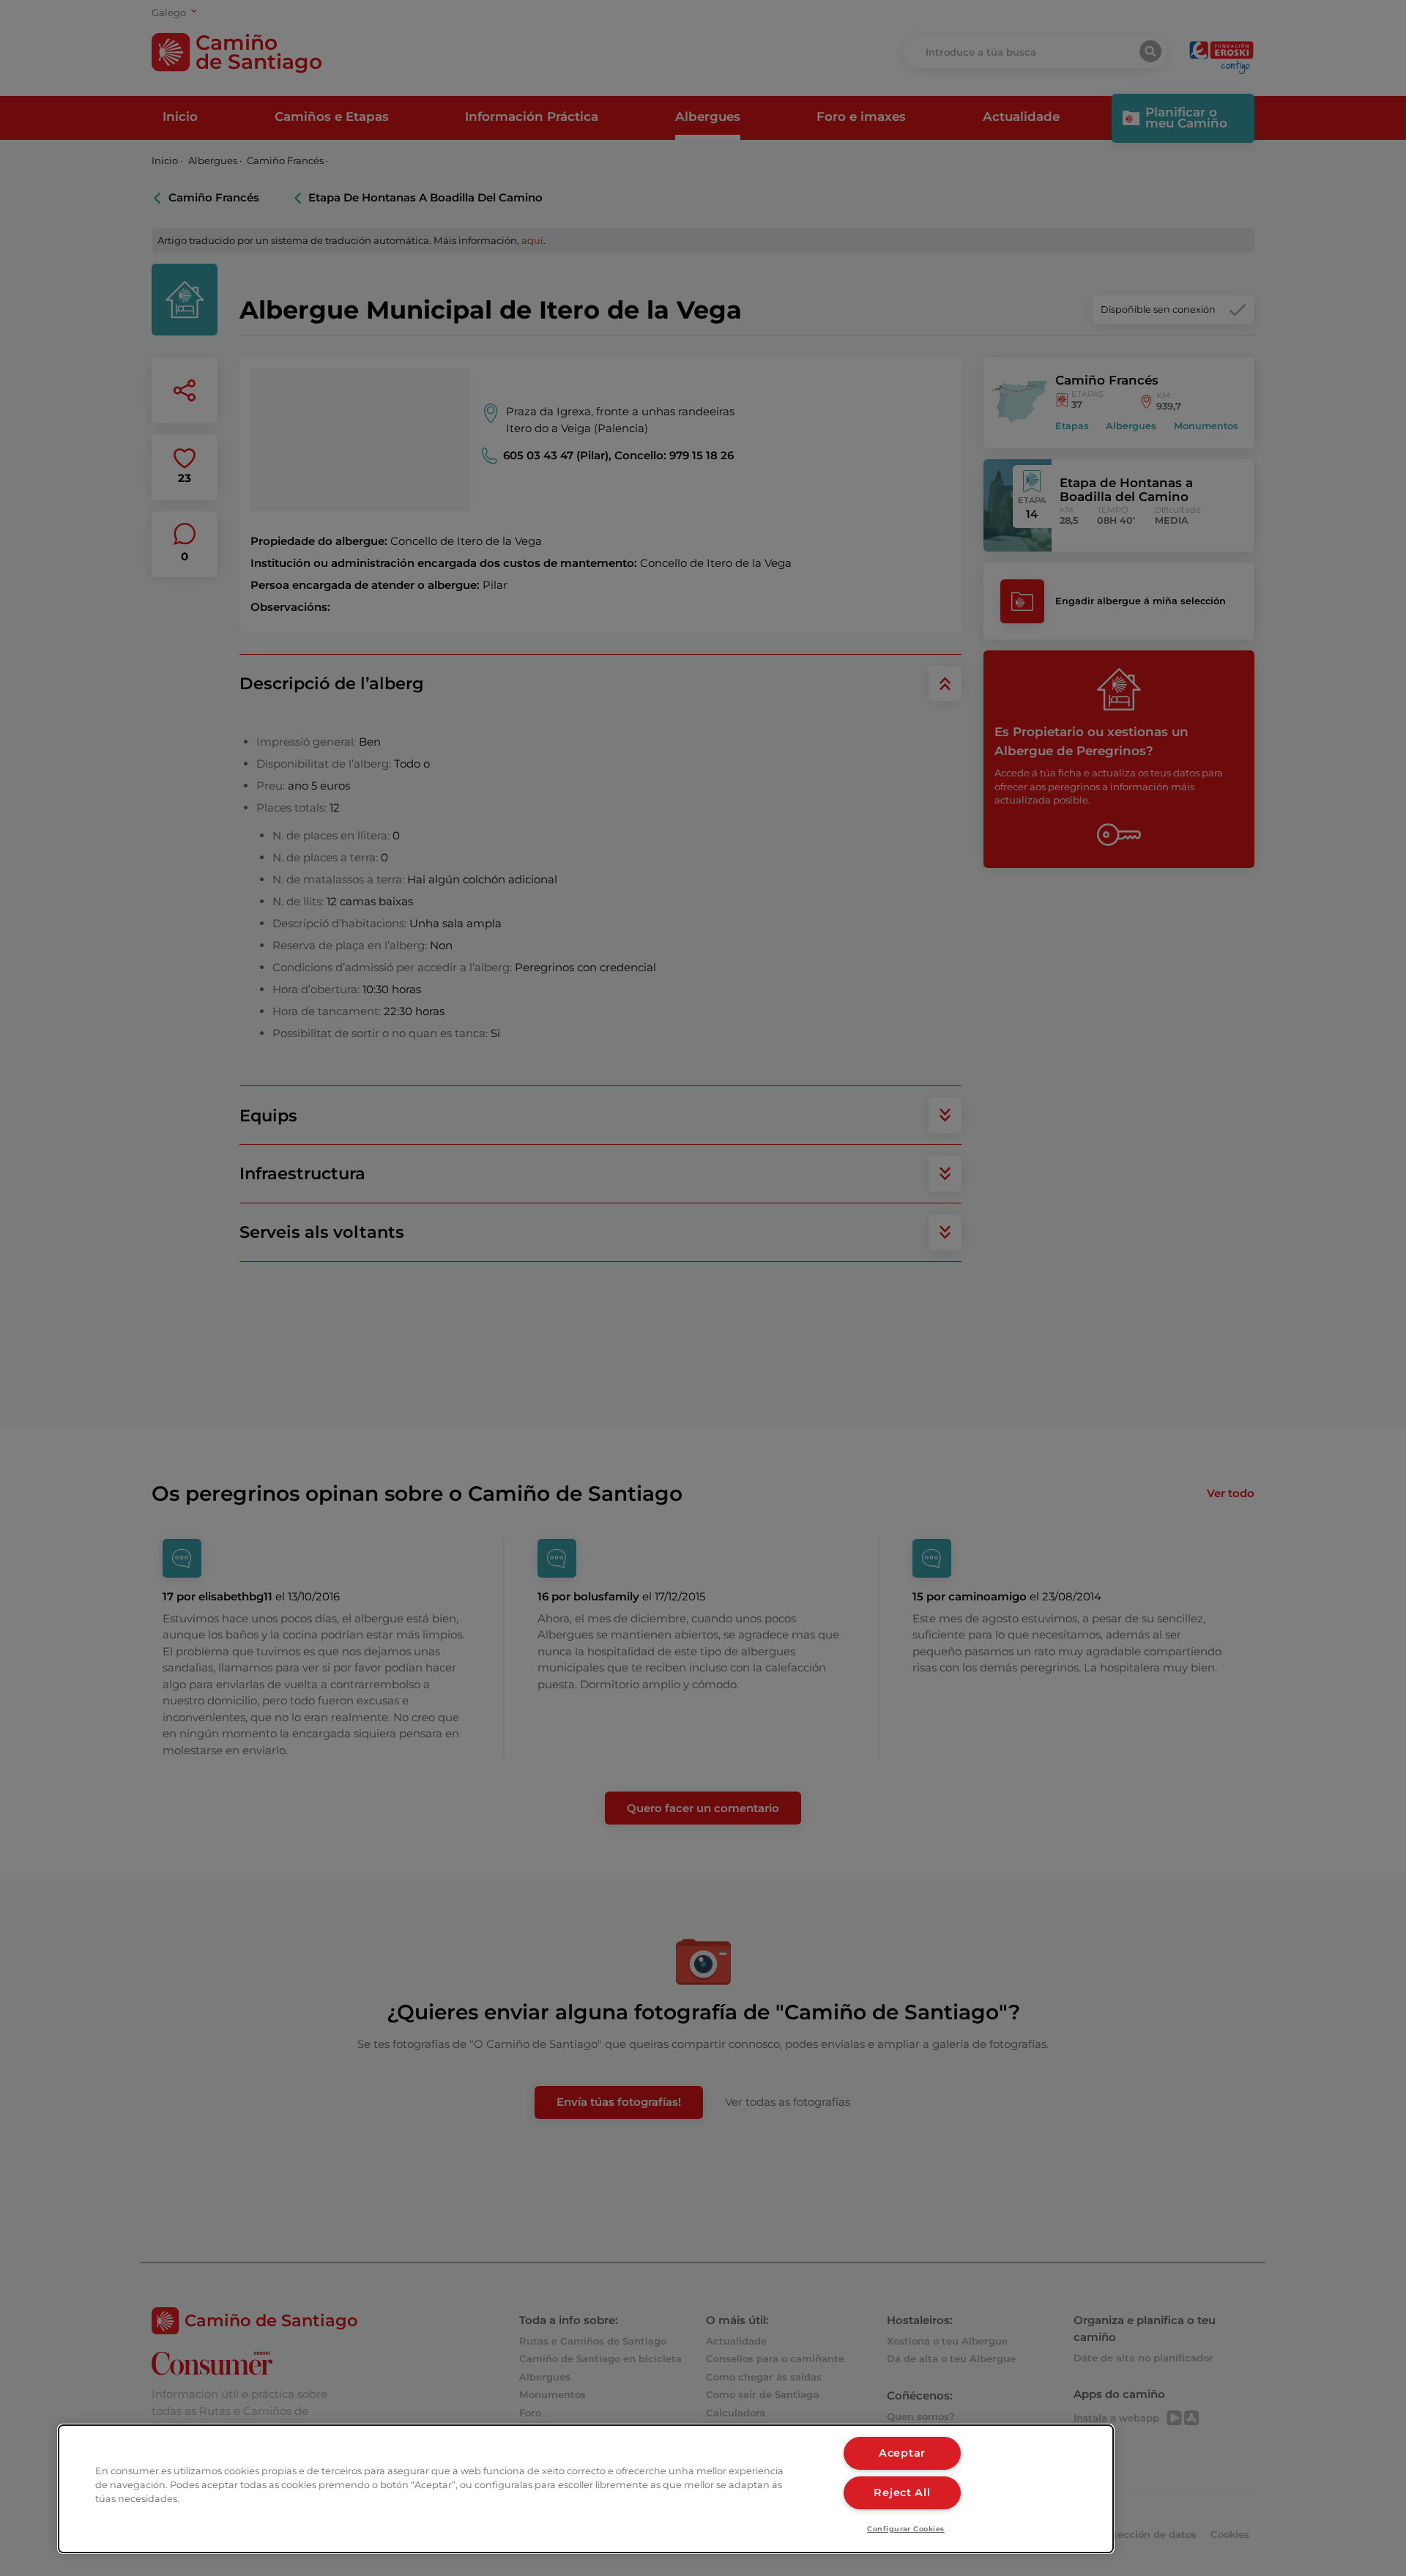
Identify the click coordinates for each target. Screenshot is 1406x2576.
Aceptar (902, 2453)
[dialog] (586, 2489)
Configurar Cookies (906, 2529)
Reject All (902, 2493)
